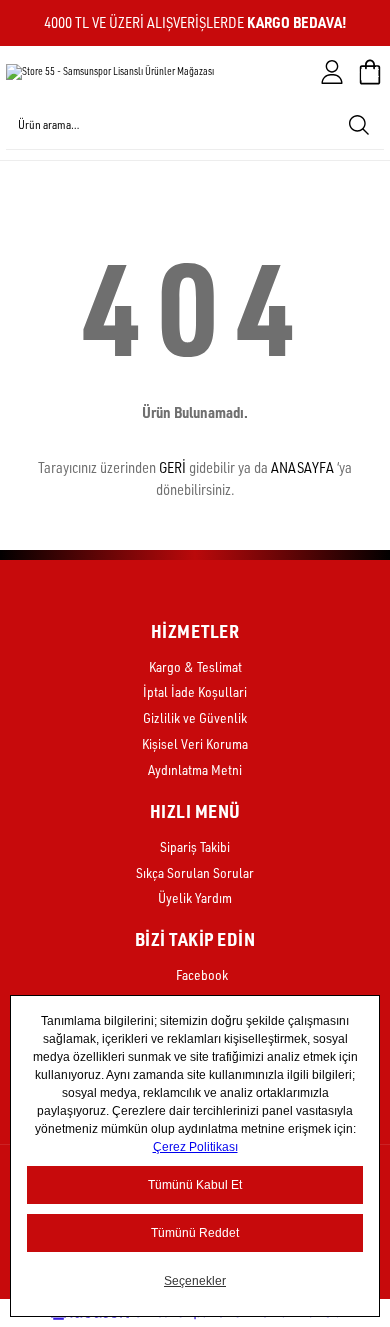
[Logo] (110, 72)
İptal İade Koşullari (195, 691)
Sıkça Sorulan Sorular (195, 872)
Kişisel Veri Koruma (195, 743)
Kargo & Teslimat (195, 666)
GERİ (172, 467)
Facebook (200, 974)
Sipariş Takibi (195, 846)
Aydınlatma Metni (195, 769)
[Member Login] (332, 72)
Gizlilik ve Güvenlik (195, 717)
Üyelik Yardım (195, 897)
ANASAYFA (302, 467)
